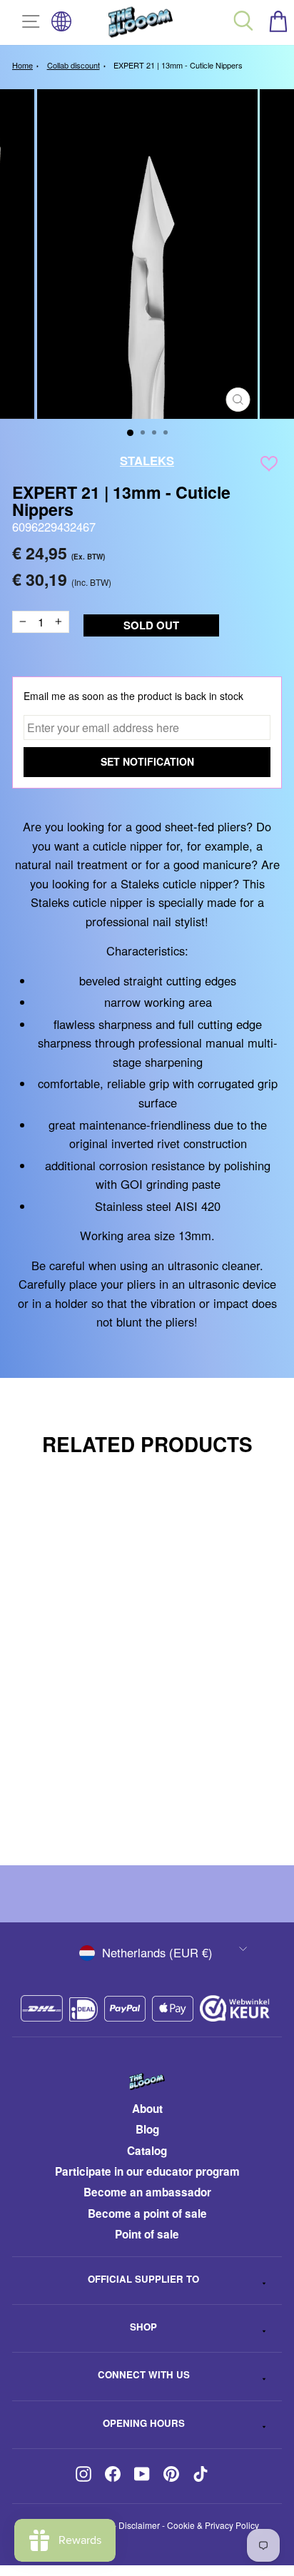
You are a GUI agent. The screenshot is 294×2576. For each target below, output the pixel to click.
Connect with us (144, 2374)
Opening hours (144, 2423)
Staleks (147, 460)
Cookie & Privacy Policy (213, 2525)
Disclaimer (139, 2525)
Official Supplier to (143, 2279)
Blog (147, 2129)
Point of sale (147, 2234)
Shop (143, 2327)
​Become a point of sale (147, 2214)
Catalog (147, 2151)
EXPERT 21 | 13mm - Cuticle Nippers (178, 65)
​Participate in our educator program (147, 2171)
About (147, 2109)
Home (22, 65)
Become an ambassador (147, 2192)
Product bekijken (131, 1804)
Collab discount (73, 65)
